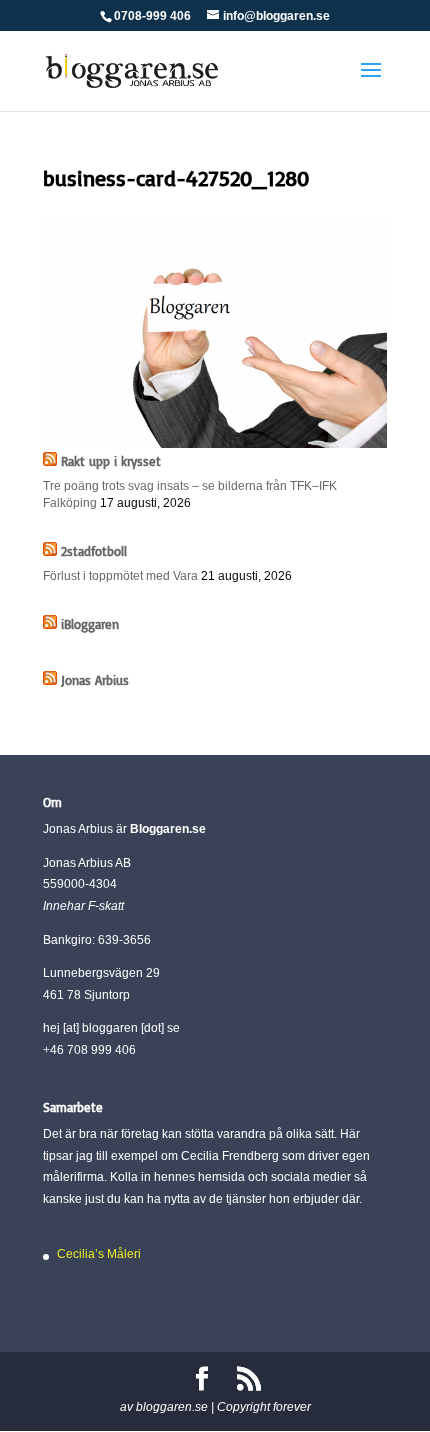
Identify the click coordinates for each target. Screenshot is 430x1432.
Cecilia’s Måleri (99, 1254)
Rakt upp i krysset (111, 461)
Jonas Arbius (95, 680)
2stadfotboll (94, 551)
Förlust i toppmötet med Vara (120, 576)
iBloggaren (90, 624)
